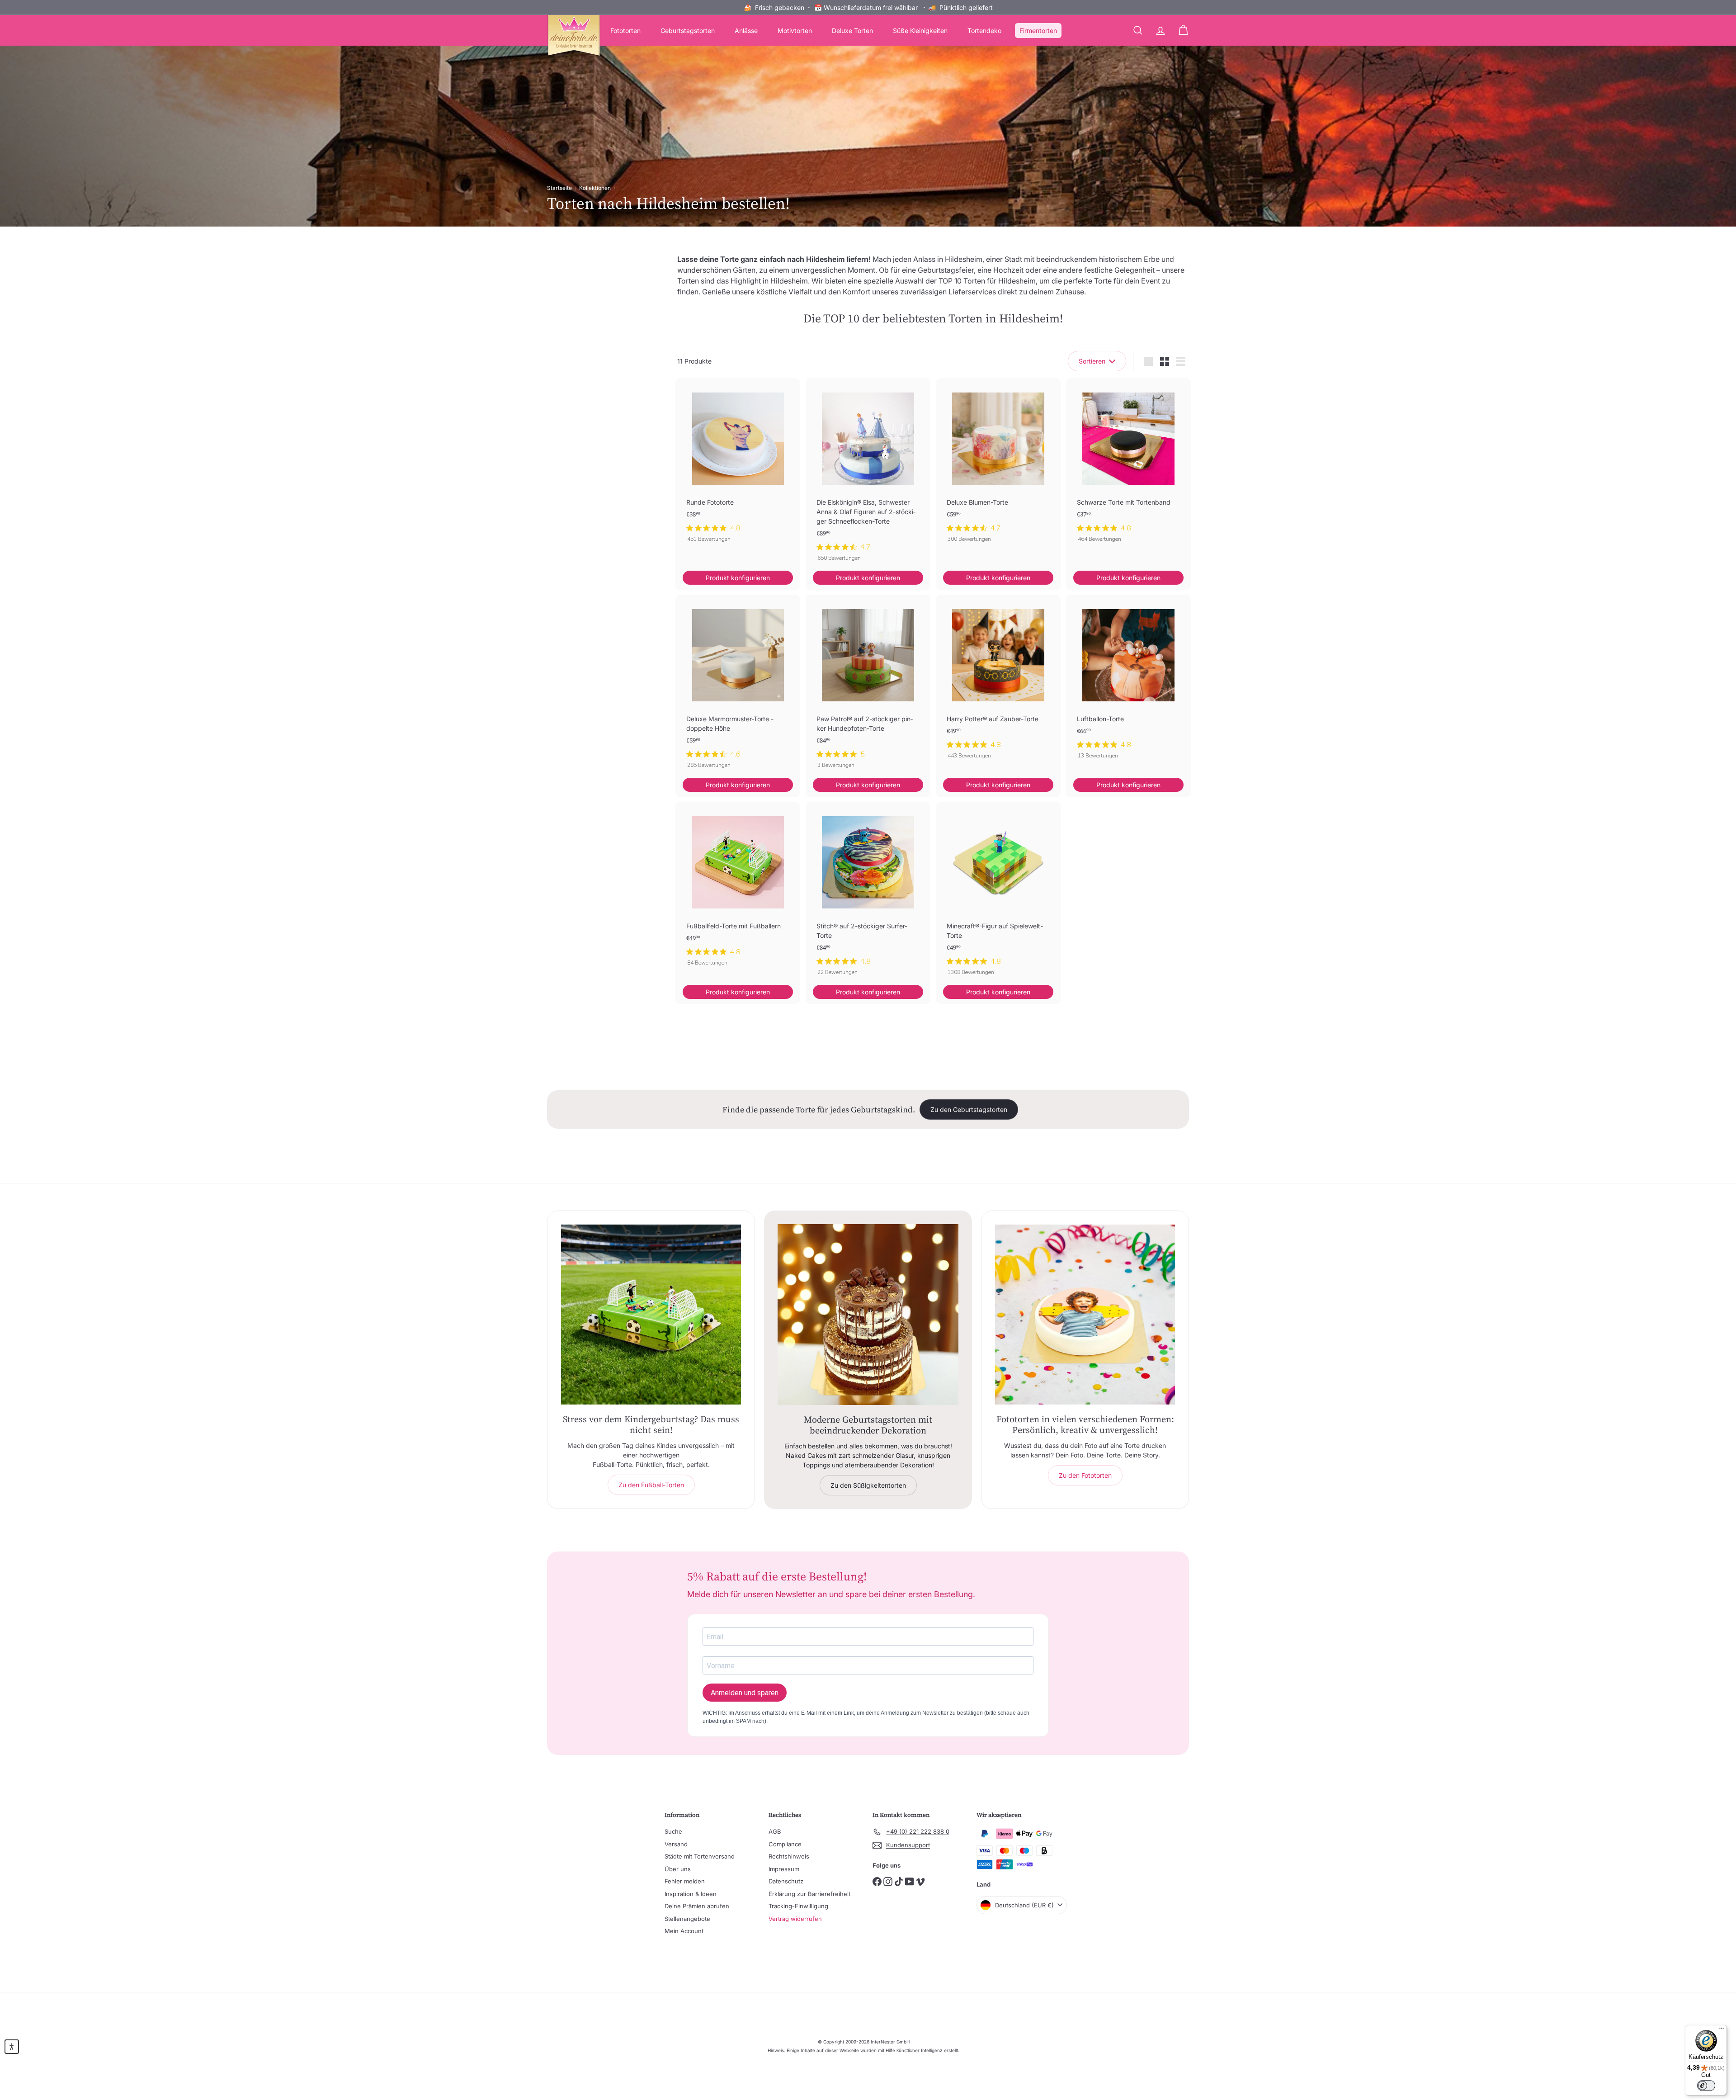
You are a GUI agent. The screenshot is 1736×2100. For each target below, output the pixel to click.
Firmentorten (1038, 31)
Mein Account (684, 1931)
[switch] (1706, 2086)
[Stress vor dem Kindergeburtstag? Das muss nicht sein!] (651, 1315)
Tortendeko (984, 31)
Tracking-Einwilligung (798, 1906)
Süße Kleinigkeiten (920, 31)
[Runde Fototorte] (738, 465)
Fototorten (625, 31)
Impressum (784, 1869)
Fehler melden (685, 1881)
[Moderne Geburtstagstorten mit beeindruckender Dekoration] (868, 1315)
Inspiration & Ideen (691, 1894)
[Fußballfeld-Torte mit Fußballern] (738, 889)
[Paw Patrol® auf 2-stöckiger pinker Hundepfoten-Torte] (868, 686)
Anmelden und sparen (745, 1693)
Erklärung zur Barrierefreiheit (809, 1894)
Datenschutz (786, 1881)
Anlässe (746, 31)
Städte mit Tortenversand (700, 1856)
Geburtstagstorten (688, 31)
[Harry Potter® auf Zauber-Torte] (998, 681)
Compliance (785, 1844)
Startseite (559, 188)
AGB (775, 1831)
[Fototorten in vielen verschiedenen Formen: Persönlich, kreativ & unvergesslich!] (1085, 1315)
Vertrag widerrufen (795, 1919)
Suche (673, 1831)
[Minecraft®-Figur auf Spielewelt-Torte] (998, 893)
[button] (12, 2047)
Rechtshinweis (789, 1856)
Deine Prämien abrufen (697, 1906)
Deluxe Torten (852, 31)
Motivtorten (795, 31)
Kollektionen (595, 188)
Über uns (678, 1869)
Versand (676, 1844)
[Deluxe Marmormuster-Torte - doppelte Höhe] (738, 686)
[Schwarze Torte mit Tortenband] (1128, 465)
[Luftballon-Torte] (1128, 681)
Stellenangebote (687, 1919)
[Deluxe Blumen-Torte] (998, 465)
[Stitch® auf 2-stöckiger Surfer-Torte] (868, 893)
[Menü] (1722, 2030)
